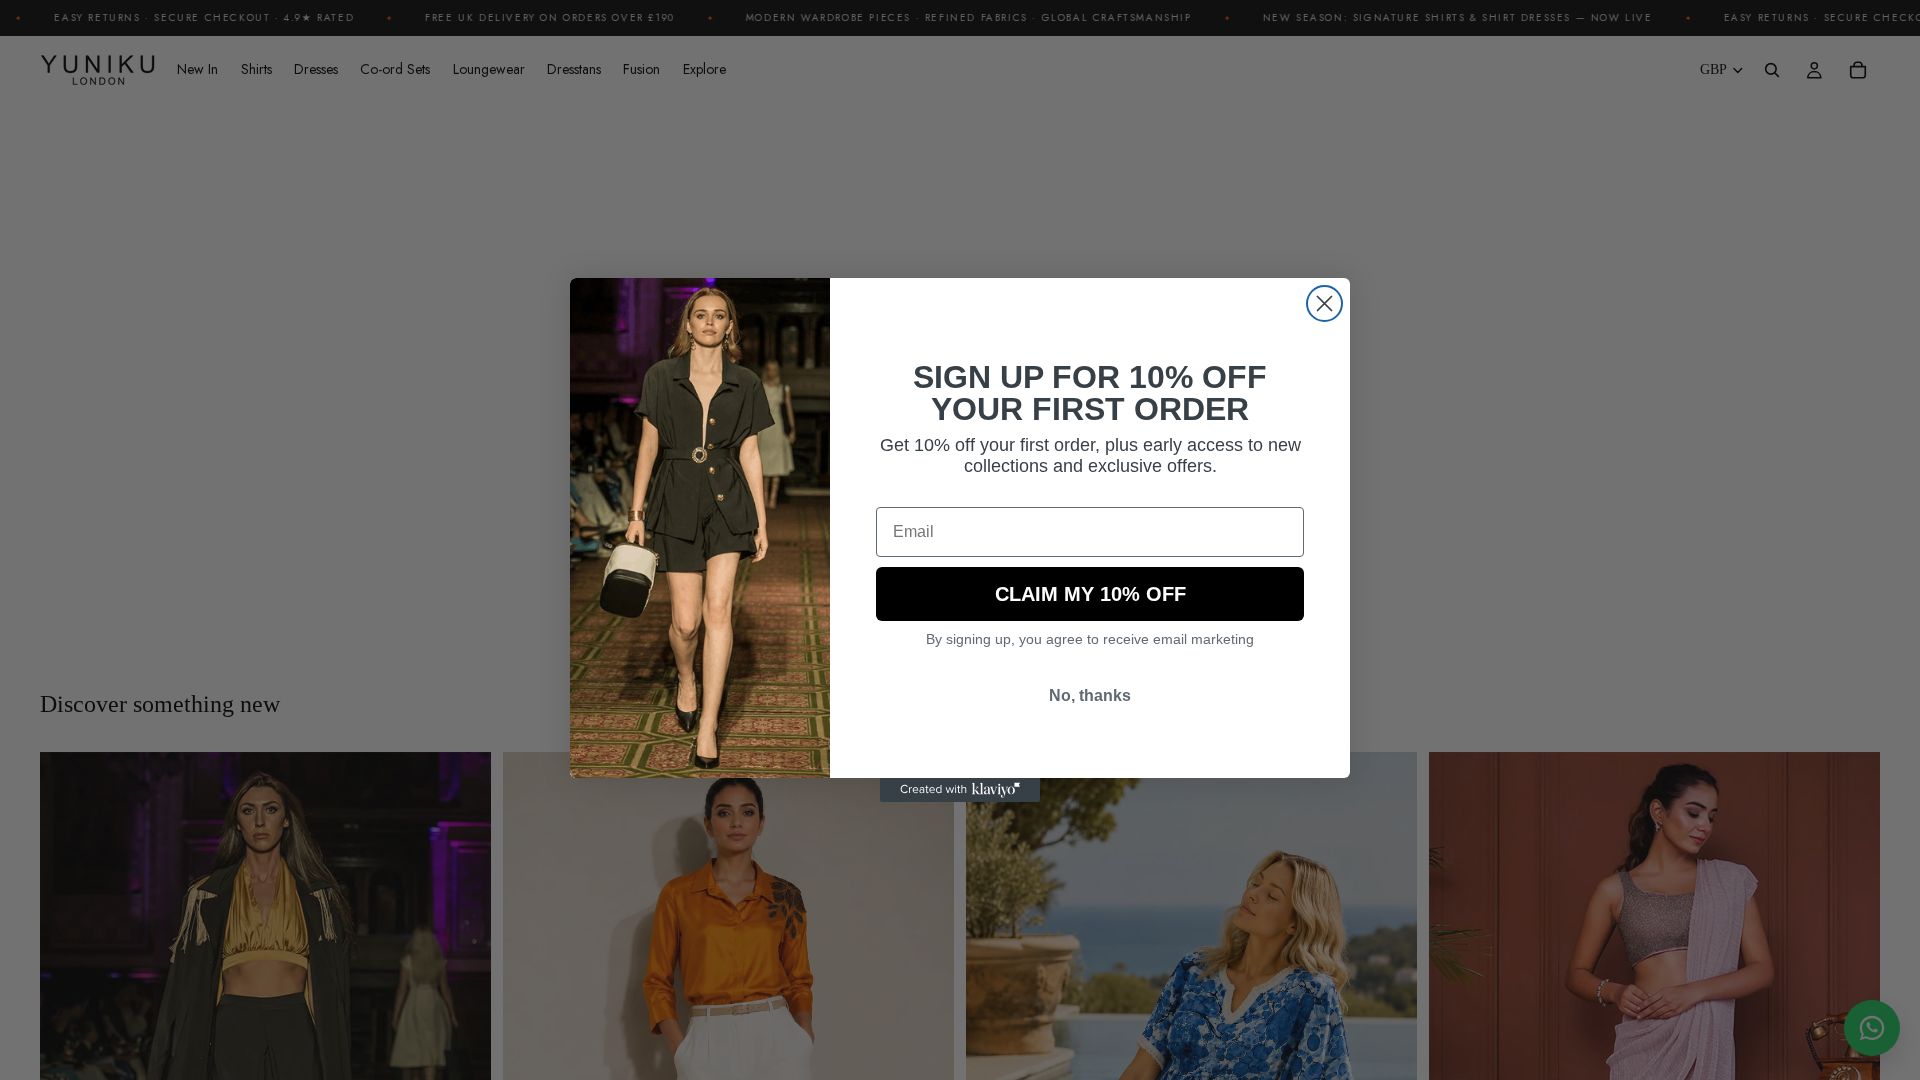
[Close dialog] (1324, 303)
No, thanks (1090, 695)
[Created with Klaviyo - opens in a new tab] (960, 790)
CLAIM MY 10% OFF (1090, 594)
